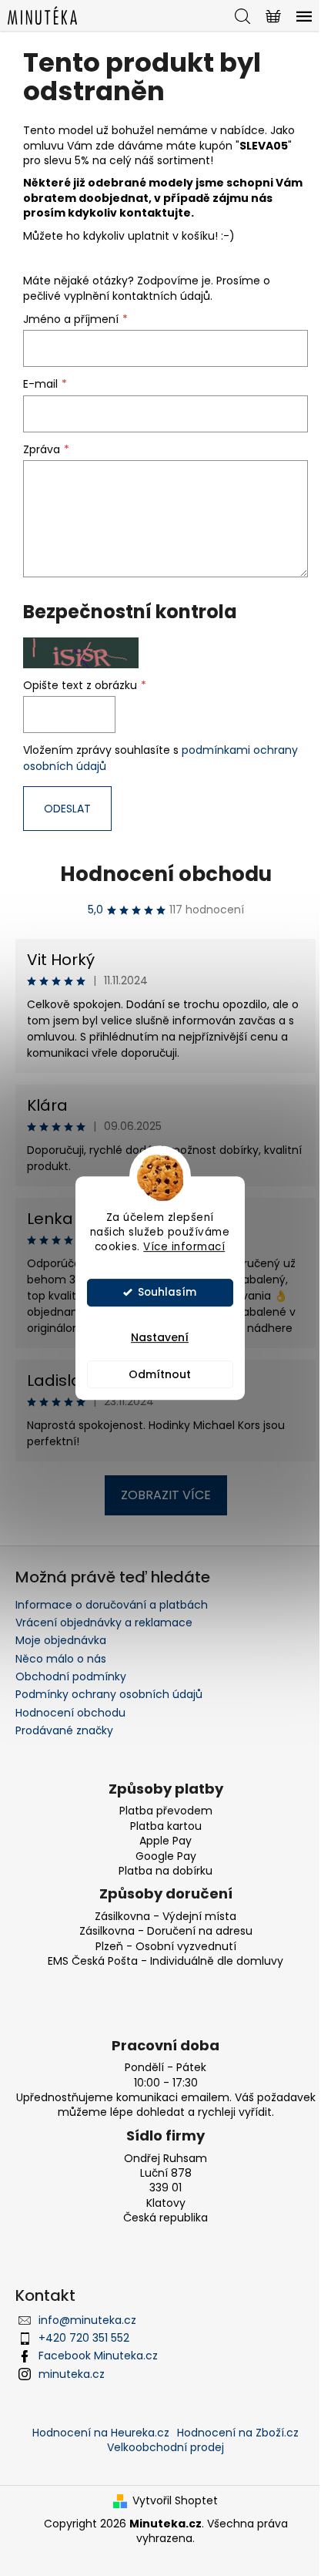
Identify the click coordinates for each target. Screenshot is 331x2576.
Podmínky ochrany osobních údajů (109, 1694)
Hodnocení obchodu (166, 874)
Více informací (184, 1247)
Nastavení (160, 1337)
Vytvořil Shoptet (175, 2501)
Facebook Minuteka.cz (98, 2356)
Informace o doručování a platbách (112, 1605)
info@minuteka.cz (87, 2320)
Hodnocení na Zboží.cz (238, 2433)
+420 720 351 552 (84, 2338)
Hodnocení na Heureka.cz (101, 2433)
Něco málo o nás (61, 1659)
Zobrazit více (166, 1495)
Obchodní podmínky (71, 1676)
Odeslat (67, 809)
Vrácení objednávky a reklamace (104, 1623)
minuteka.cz (72, 2374)
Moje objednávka (61, 1640)
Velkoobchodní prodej (165, 2447)
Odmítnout (160, 1374)
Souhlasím (167, 1292)
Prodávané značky (64, 1730)
